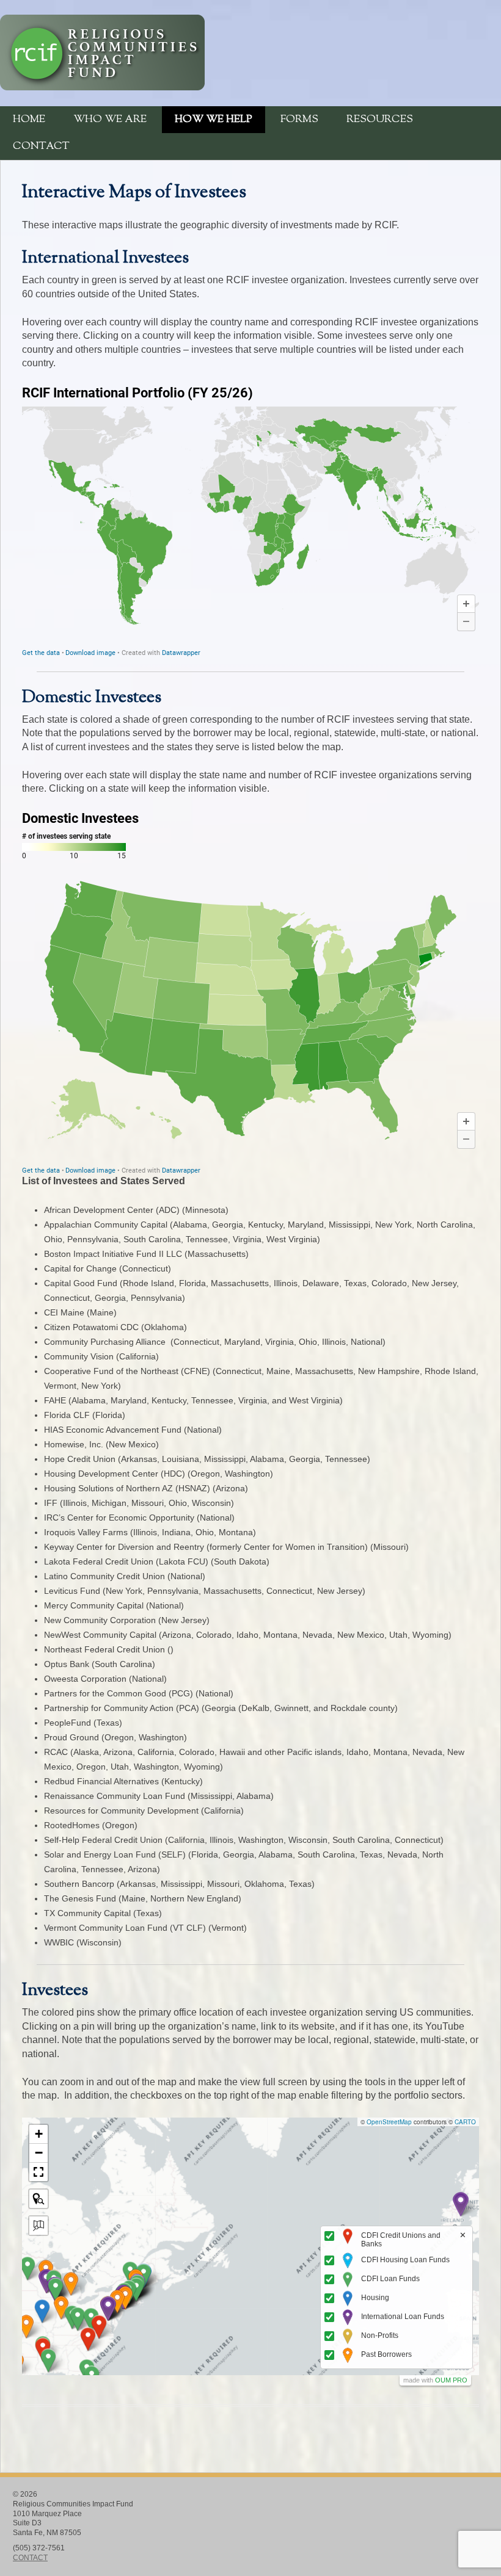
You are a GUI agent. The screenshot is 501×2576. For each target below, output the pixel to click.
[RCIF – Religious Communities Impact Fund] (102, 87)
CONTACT (30, 2558)
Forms (299, 120)
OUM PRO (451, 2380)
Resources (380, 120)
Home (29, 120)
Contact (41, 147)
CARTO (465, 2122)
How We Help (214, 120)
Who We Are (110, 120)
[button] (461, 2204)
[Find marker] (38, 2199)
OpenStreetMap (389, 2122)
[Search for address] (38, 2226)
